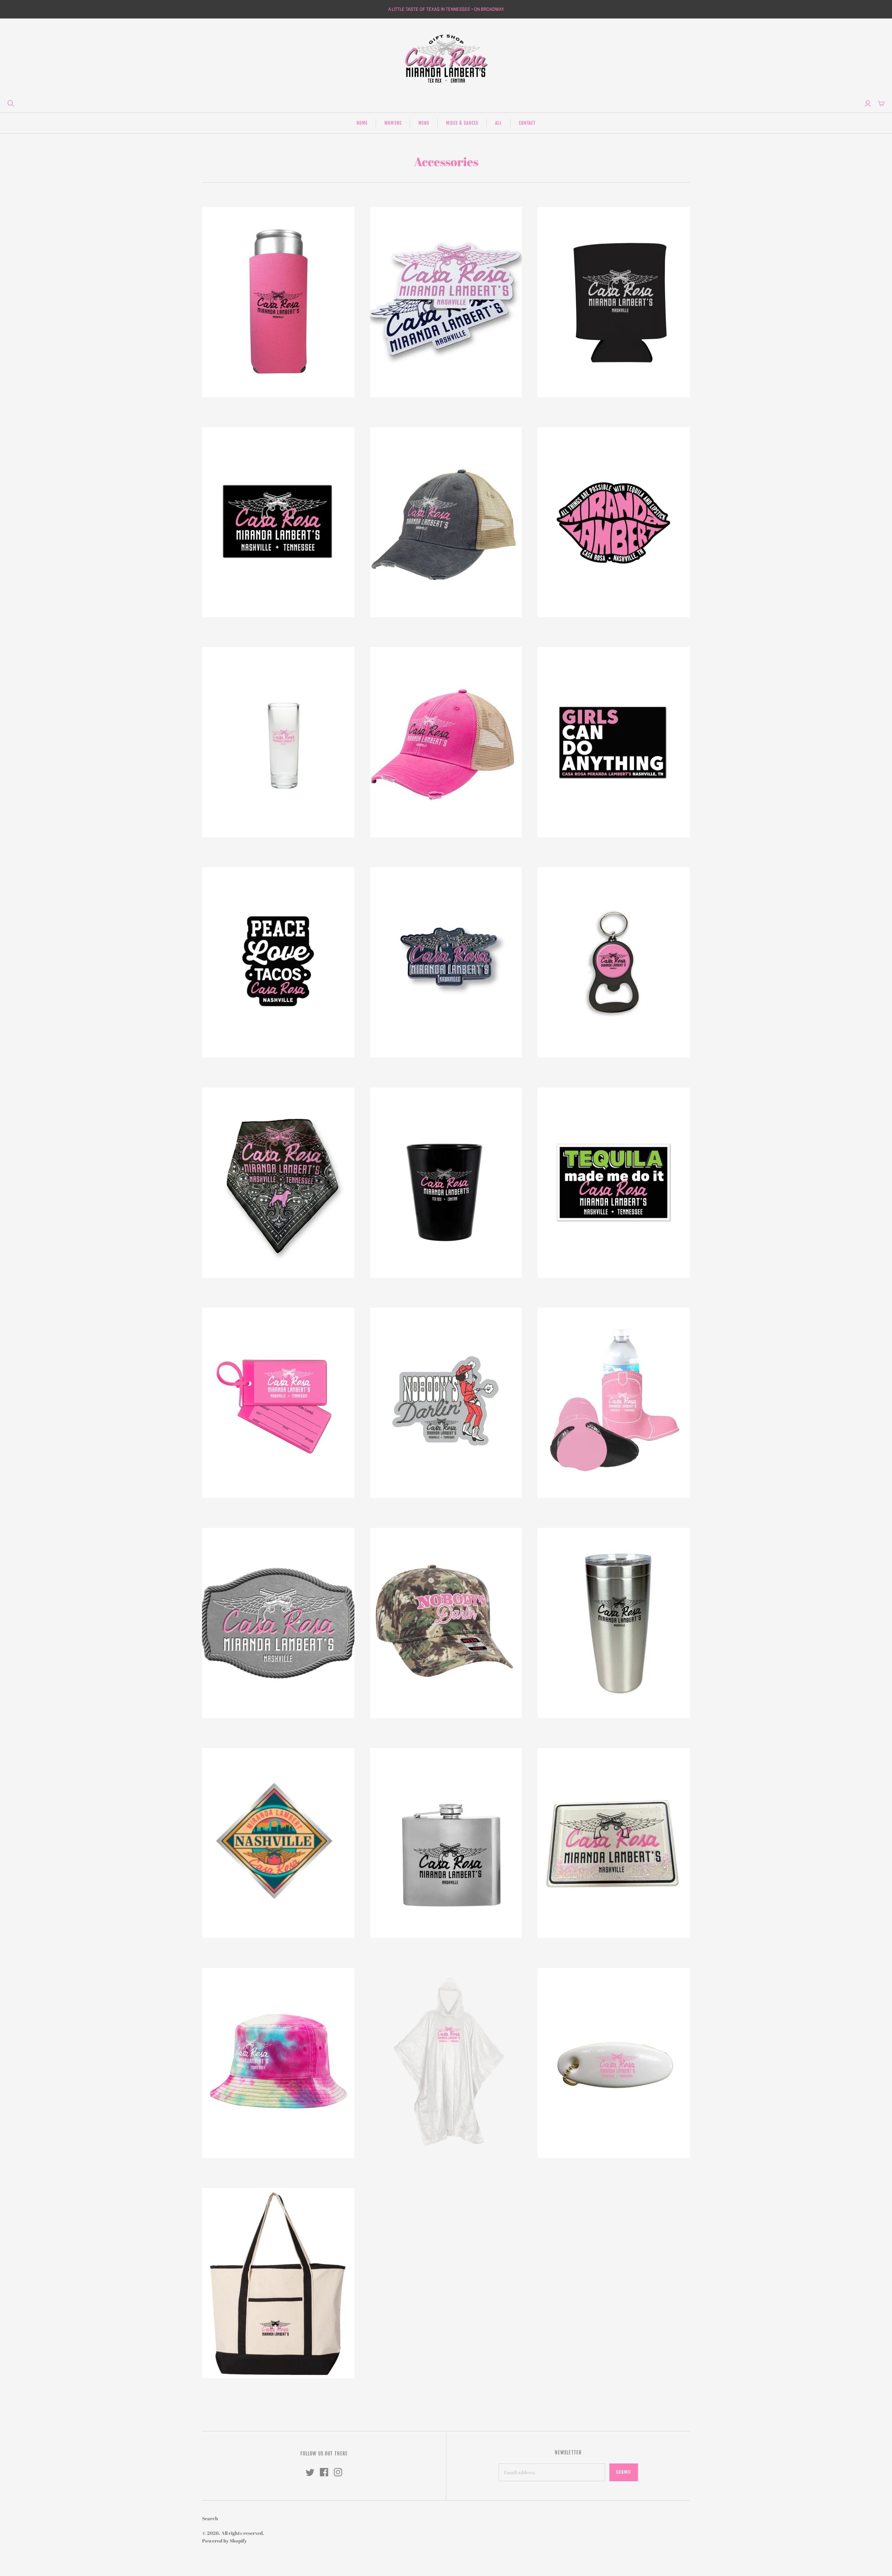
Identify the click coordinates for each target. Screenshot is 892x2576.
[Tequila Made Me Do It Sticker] (614, 1183)
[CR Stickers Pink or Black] (446, 302)
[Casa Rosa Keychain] (614, 962)
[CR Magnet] (278, 522)
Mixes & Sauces (462, 123)
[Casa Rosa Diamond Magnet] (278, 1843)
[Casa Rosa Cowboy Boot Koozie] (614, 1403)
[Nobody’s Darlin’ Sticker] (446, 1403)
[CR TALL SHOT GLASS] (278, 742)
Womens (393, 123)
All (498, 123)
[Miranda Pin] (446, 962)
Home (362, 123)
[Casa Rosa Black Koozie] (614, 302)
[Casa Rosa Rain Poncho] (446, 2063)
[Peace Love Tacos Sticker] (278, 962)
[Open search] (11, 103)
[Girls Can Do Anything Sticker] (614, 742)
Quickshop (239, 410)
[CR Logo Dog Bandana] (278, 1183)
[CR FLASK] (446, 1843)
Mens (424, 123)
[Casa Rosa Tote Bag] (278, 2283)
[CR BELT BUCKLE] (278, 1623)
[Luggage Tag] (278, 1403)
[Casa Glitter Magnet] (614, 1843)
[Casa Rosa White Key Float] (614, 2063)
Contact (527, 123)
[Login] (868, 103)
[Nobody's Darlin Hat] (446, 1623)
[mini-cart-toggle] (881, 103)
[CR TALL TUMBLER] (614, 1623)
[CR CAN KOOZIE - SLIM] (278, 302)
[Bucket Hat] (278, 2063)
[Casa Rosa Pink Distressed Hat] (446, 742)
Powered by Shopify (224, 2541)
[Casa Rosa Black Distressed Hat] (446, 522)
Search (210, 2518)
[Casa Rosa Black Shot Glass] (446, 1183)
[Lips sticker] (614, 522)
